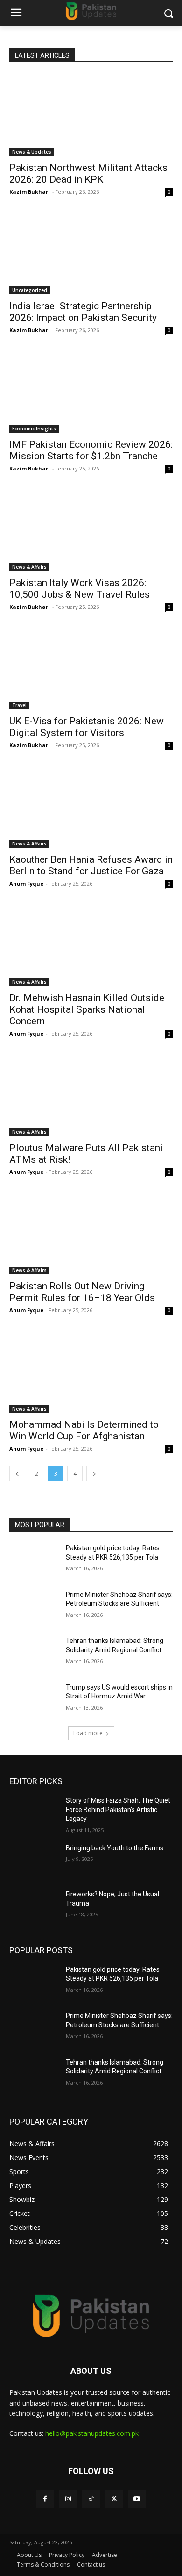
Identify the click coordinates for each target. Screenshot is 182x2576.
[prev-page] (17, 1474)
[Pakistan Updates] (91, 11)
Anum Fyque (26, 883)
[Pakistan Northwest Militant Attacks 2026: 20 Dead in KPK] (91, 115)
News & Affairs (29, 567)
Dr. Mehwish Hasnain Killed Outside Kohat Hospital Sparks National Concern (87, 1009)
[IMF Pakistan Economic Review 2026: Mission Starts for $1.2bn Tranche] (91, 392)
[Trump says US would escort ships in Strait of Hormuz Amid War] (34, 1700)
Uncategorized (30, 290)
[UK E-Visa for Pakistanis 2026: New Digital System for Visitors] (91, 669)
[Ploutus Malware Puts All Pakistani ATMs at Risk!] (91, 1095)
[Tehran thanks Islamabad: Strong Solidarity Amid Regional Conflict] (34, 1654)
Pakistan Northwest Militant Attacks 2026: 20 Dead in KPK (88, 174)
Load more (88, 1733)
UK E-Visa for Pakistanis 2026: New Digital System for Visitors (87, 727)
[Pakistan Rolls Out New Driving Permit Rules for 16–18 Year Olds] (91, 1234)
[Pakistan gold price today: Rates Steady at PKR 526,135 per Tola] (34, 1561)
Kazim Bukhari (30, 192)
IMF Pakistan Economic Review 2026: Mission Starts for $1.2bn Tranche (91, 450)
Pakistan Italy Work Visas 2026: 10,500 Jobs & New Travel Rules (80, 589)
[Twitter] (114, 2499)
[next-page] (94, 1474)
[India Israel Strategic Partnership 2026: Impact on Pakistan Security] (91, 254)
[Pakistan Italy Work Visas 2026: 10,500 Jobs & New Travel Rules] (91, 530)
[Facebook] (45, 2499)
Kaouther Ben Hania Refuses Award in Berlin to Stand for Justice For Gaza (91, 865)
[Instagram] (68, 2499)
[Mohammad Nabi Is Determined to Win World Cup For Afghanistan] (91, 1372)
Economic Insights (34, 429)
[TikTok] (91, 2499)
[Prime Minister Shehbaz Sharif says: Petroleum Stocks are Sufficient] (34, 1608)
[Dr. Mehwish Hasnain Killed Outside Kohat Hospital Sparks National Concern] (91, 945)
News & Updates (32, 152)
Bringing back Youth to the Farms (115, 1848)
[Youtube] (137, 2499)
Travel (19, 705)
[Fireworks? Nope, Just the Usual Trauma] (34, 1907)
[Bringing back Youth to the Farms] (34, 1861)
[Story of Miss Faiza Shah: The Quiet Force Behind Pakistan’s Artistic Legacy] (34, 1813)
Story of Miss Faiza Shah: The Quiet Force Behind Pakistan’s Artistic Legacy (118, 1809)
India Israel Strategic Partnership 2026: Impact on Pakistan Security (83, 312)
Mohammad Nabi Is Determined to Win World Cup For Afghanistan (84, 1430)
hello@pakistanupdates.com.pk (92, 2433)
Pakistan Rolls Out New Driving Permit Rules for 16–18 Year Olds (82, 1292)
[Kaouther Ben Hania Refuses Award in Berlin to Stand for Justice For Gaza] (91, 807)
